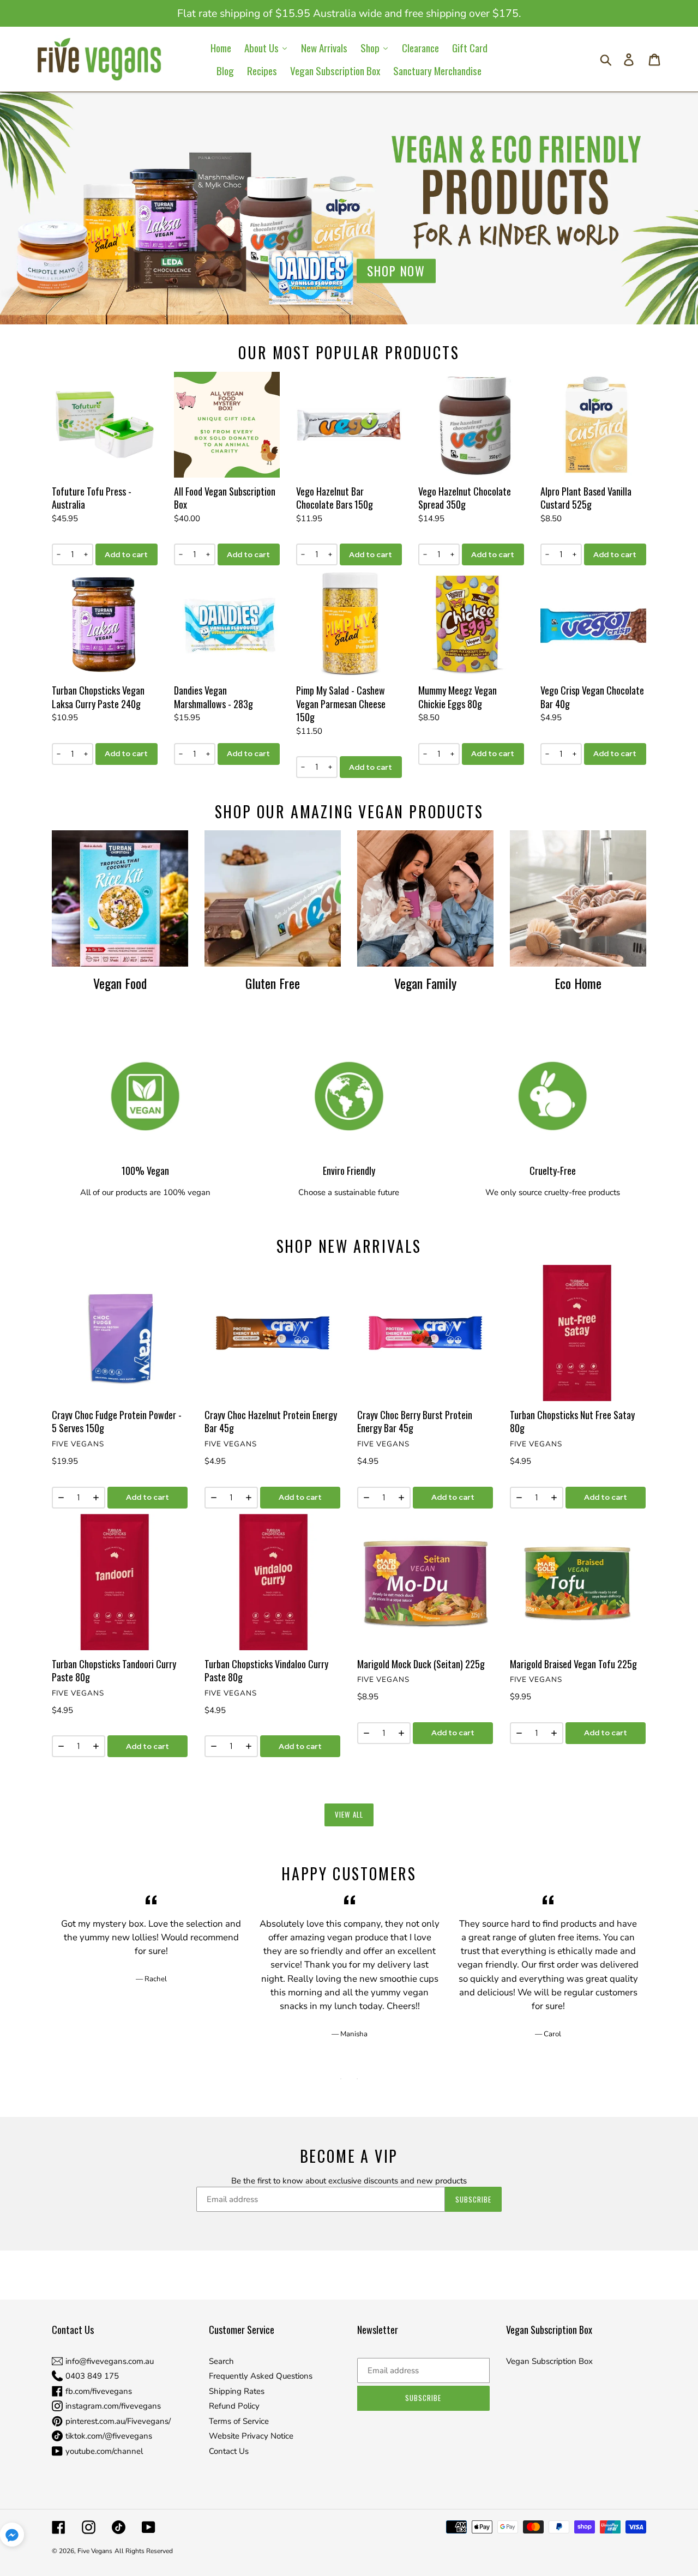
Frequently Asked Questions (261, 2376)
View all (349, 1814)
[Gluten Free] (273, 898)
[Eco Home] (578, 898)
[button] (12, 2536)
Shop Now (396, 271)
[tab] (341, 2079)
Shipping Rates (237, 2391)
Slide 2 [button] (357, 2079)
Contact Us (229, 2451)
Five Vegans (95, 2551)
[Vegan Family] (425, 898)
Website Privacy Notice (251, 2436)
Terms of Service (239, 2421)
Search (221, 2361)
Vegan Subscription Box (549, 2361)
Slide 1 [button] (341, 2079)
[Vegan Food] (120, 898)
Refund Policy (234, 2406)
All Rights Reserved (144, 2551)
